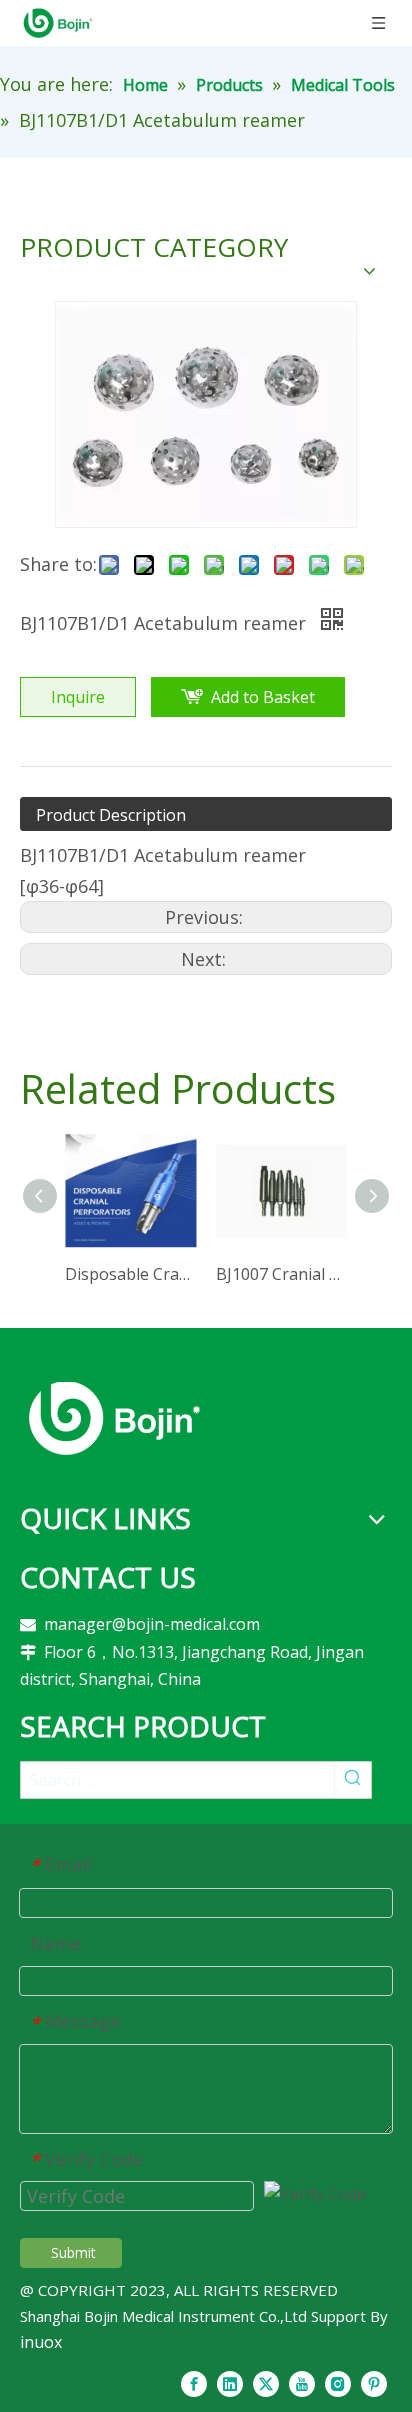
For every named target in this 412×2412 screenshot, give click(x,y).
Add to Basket (263, 697)
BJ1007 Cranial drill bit (281, 1274)
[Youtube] (302, 2383)
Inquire (78, 697)
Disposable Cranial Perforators (130, 1274)
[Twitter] (266, 2383)
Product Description (111, 815)
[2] (114, 1418)
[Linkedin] (230, 2383)
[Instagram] (338, 2383)
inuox (41, 2342)
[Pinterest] (374, 2383)
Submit (73, 2252)
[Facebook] (194, 2383)
